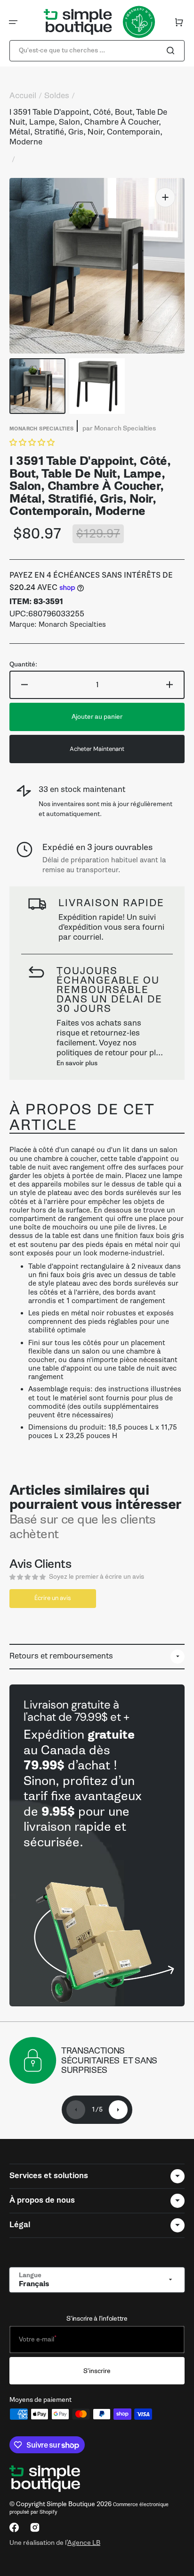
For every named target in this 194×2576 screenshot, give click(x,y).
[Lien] (97, 1845)
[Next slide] (118, 2110)
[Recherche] (172, 51)
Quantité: (23, 665)
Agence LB (84, 2542)
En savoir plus (77, 1063)
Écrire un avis (53, 1598)
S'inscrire (97, 2371)
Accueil (23, 96)
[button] (13, 22)
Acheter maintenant (97, 749)
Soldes (57, 96)
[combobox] (97, 51)
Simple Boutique (71, 2504)
